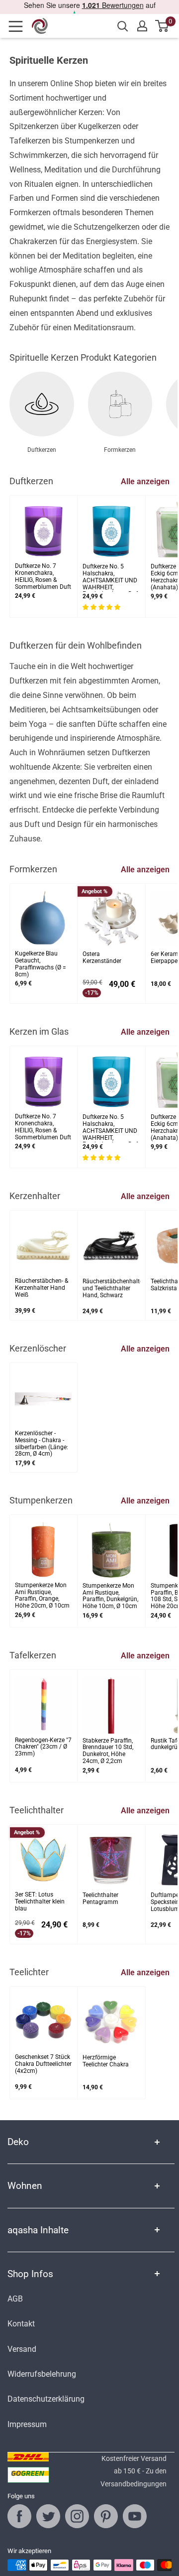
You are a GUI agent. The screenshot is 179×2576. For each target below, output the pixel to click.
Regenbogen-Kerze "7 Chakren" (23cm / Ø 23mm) (43, 1747)
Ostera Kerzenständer (102, 958)
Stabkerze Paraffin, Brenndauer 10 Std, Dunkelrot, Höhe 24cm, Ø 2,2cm (108, 1751)
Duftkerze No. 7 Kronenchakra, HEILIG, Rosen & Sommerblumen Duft (43, 576)
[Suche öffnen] (123, 26)
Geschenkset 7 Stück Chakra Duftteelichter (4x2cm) (43, 2064)
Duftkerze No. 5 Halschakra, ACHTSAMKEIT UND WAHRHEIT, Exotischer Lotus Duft (111, 578)
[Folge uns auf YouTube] (135, 2516)
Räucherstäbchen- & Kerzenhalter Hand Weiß (42, 1288)
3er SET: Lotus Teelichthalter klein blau (40, 1902)
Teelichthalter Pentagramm (100, 1899)
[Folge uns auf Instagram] (77, 2516)
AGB (15, 2299)
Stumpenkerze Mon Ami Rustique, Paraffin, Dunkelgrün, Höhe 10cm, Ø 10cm (110, 1596)
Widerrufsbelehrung (42, 2374)
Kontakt (21, 2324)
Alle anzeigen (145, 481)
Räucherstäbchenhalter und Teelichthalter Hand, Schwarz (111, 1288)
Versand (22, 2349)
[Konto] (142, 26)
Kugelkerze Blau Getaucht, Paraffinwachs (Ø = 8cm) (41, 964)
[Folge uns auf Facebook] (19, 2516)
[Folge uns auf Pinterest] (106, 2516)
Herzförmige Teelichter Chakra (106, 2061)
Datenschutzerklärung (46, 2399)
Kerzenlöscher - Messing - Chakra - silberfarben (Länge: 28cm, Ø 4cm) (42, 1444)
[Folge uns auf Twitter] (48, 2516)
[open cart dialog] (162, 26)
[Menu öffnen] (19, 26)
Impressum (27, 2424)
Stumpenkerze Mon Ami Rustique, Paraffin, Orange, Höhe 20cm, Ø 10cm (42, 1596)
